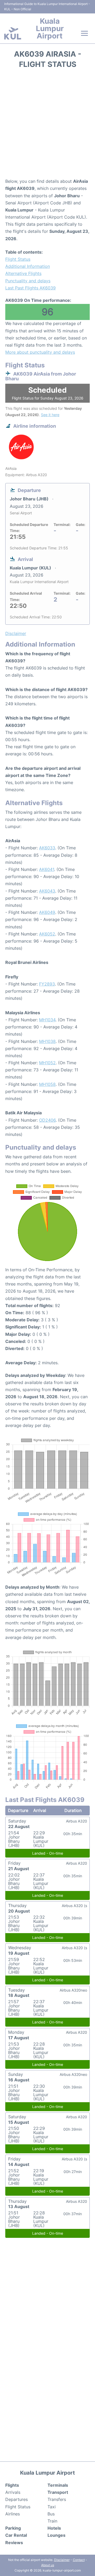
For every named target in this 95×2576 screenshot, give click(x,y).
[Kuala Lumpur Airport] (13, 33)
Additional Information (28, 266)
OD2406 (47, 1120)
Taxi (52, 2507)
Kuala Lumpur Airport (50, 28)
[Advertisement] (47, 125)
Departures (16, 2499)
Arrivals (13, 2492)
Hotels (54, 2528)
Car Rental (16, 2535)
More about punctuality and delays (40, 352)
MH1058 (47, 1084)
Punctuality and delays (28, 281)
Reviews (14, 2543)
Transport (58, 2492)
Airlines (13, 2514)
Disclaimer (62, 2560)
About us (48, 2565)
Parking (13, 2528)
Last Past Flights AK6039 (30, 288)
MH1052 (47, 1063)
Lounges (56, 2535)
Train (52, 2521)
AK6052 (47, 934)
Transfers (57, 2499)
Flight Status (18, 259)
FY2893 (47, 984)
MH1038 (47, 1041)
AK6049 (47, 912)
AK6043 (47, 891)
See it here (50, 415)
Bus (51, 2514)
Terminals (58, 2485)
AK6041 (47, 869)
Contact (79, 2560)
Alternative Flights (23, 273)
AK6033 (47, 848)
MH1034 (47, 1020)
